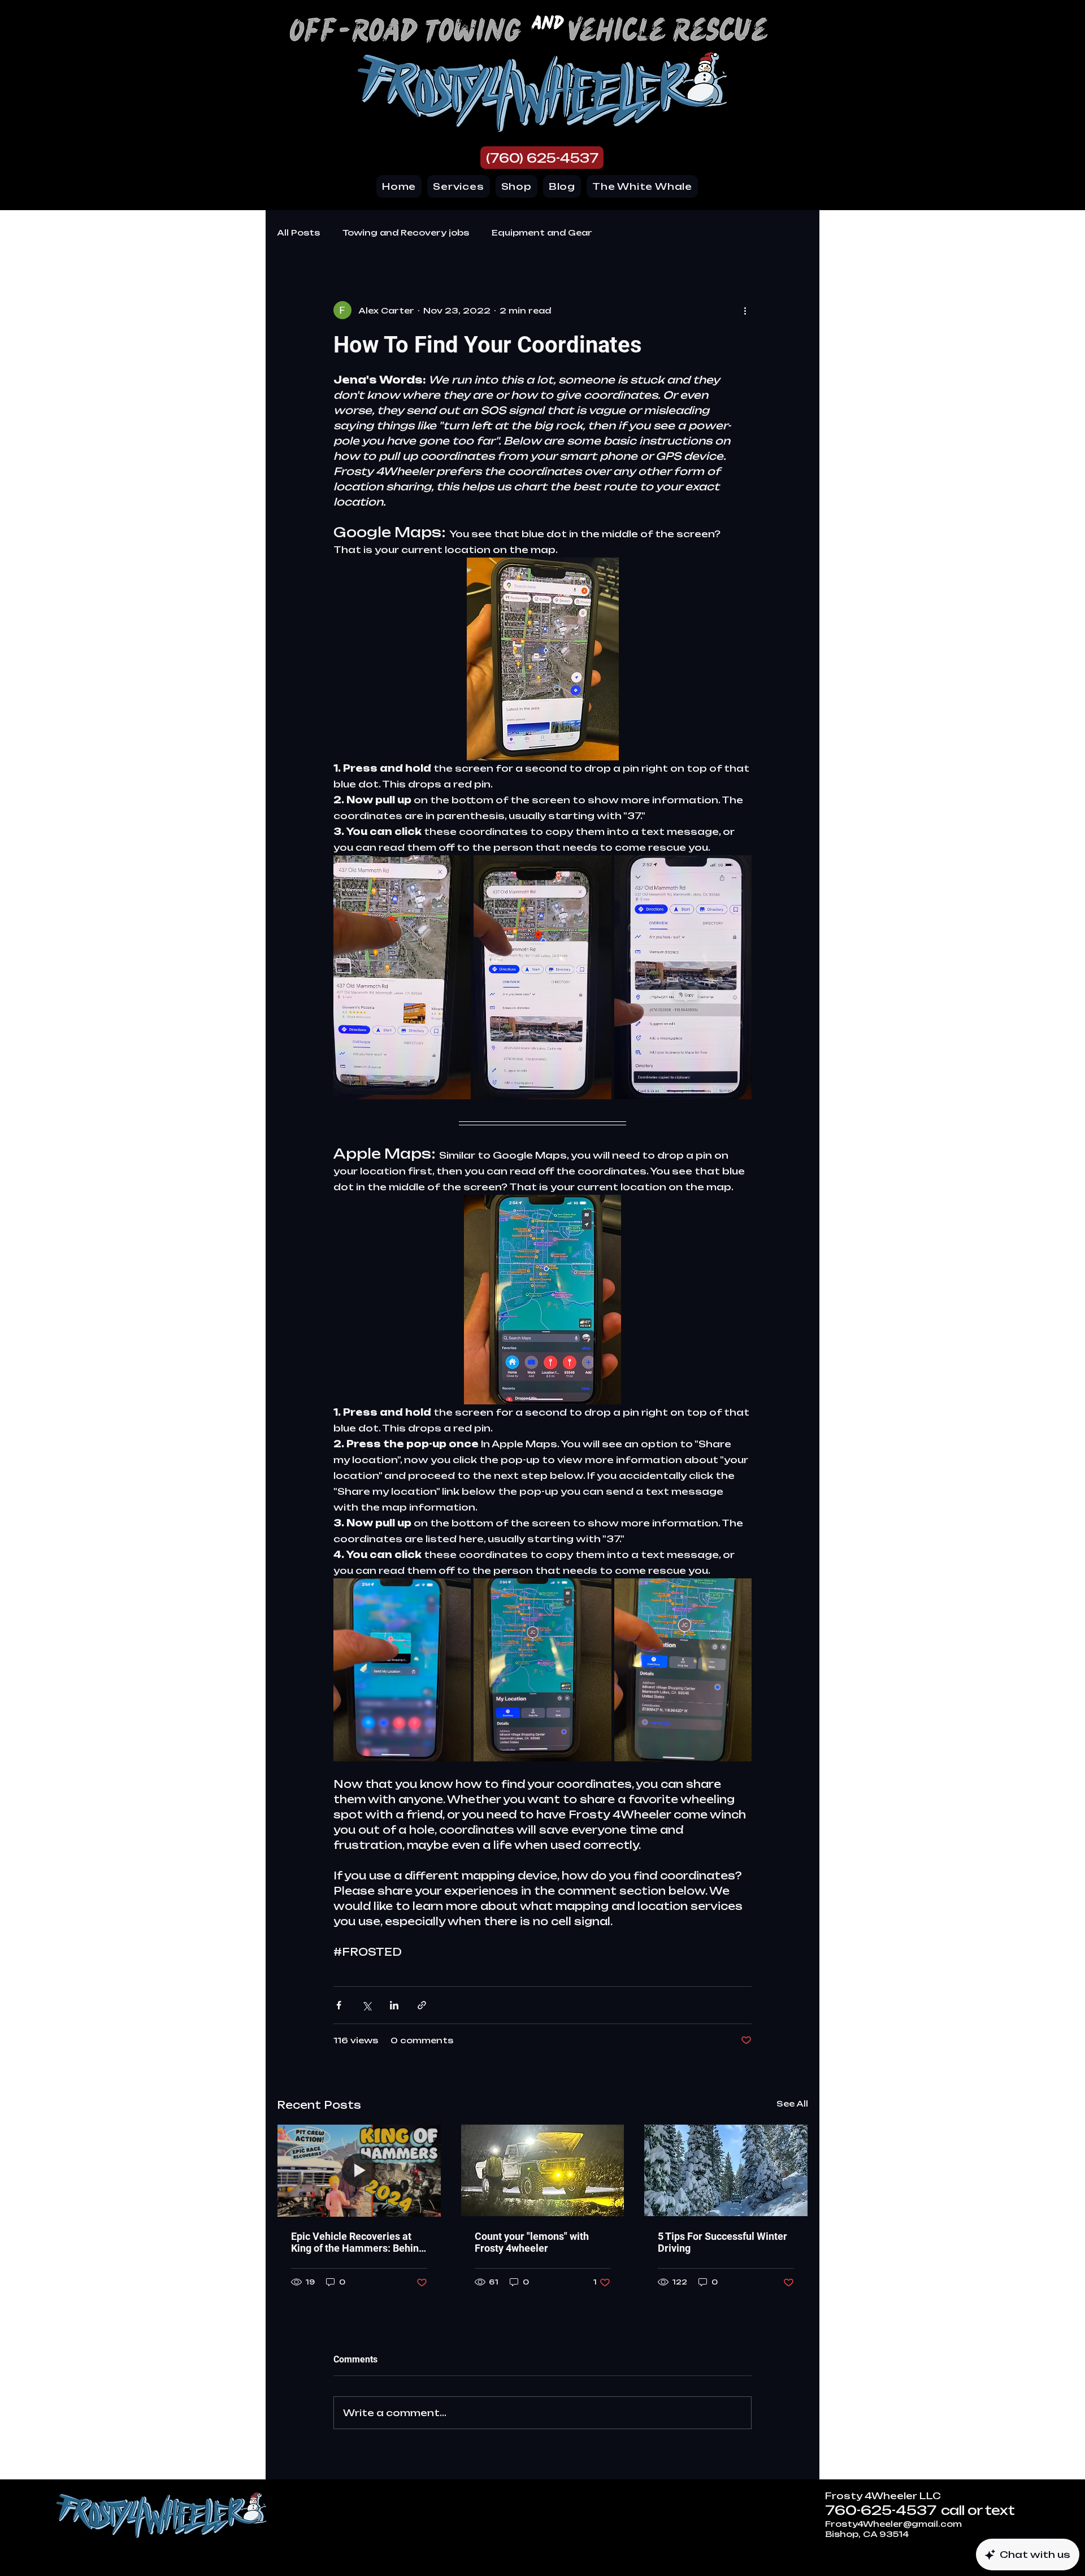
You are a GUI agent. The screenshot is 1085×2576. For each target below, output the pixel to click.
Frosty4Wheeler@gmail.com (893, 2524)
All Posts (298, 232)
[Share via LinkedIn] (394, 2005)
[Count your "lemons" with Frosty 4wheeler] (543, 2170)
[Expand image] (402, 978)
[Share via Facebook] (339, 2005)
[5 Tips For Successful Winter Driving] (726, 2170)
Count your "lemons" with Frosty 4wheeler (532, 2242)
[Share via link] (422, 2005)
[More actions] (745, 310)
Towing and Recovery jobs (406, 232)
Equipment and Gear (542, 232)
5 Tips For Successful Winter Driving (722, 2242)
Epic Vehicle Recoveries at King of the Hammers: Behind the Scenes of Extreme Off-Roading (358, 2242)
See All (792, 2103)
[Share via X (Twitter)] (366, 2005)
